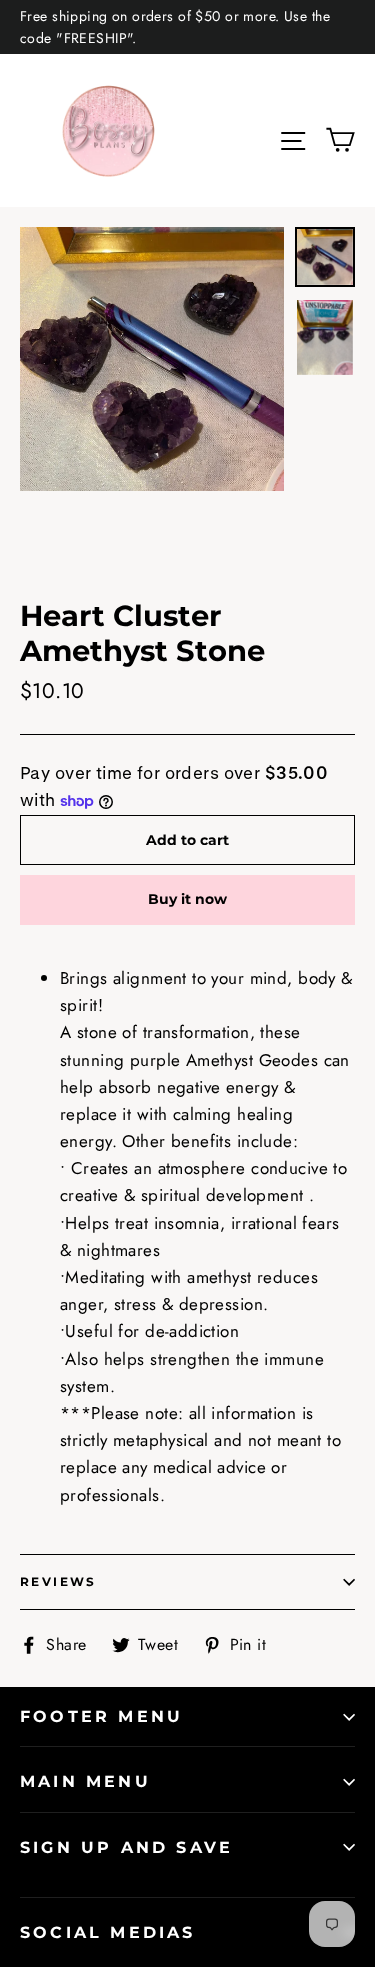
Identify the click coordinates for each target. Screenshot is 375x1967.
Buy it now (187, 899)
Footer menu (101, 1716)
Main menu (85, 1781)
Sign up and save (126, 1847)
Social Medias (108, 1932)
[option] (152, 359)
